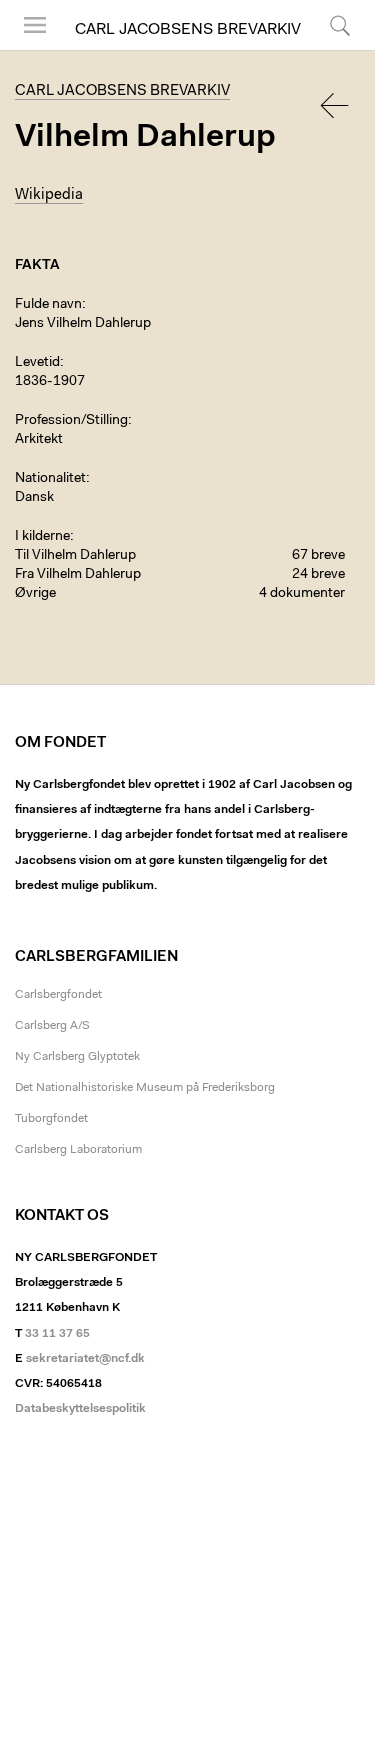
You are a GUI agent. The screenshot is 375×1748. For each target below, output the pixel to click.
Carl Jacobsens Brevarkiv (188, 30)
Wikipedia (49, 195)
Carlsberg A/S (52, 1026)
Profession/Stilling (71, 421)
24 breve (318, 575)
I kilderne (42, 537)
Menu (28, 49)
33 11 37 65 (57, 1334)
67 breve (318, 556)
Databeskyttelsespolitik (80, 1409)
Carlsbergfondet (58, 995)
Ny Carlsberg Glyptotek (77, 1057)
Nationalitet (50, 479)
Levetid (37, 363)
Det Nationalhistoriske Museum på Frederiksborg (145, 1088)
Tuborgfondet (51, 1119)
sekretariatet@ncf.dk (85, 1359)
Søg (327, 49)
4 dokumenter (302, 594)
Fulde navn (48, 305)
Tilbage (336, 105)
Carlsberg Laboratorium (78, 1150)
